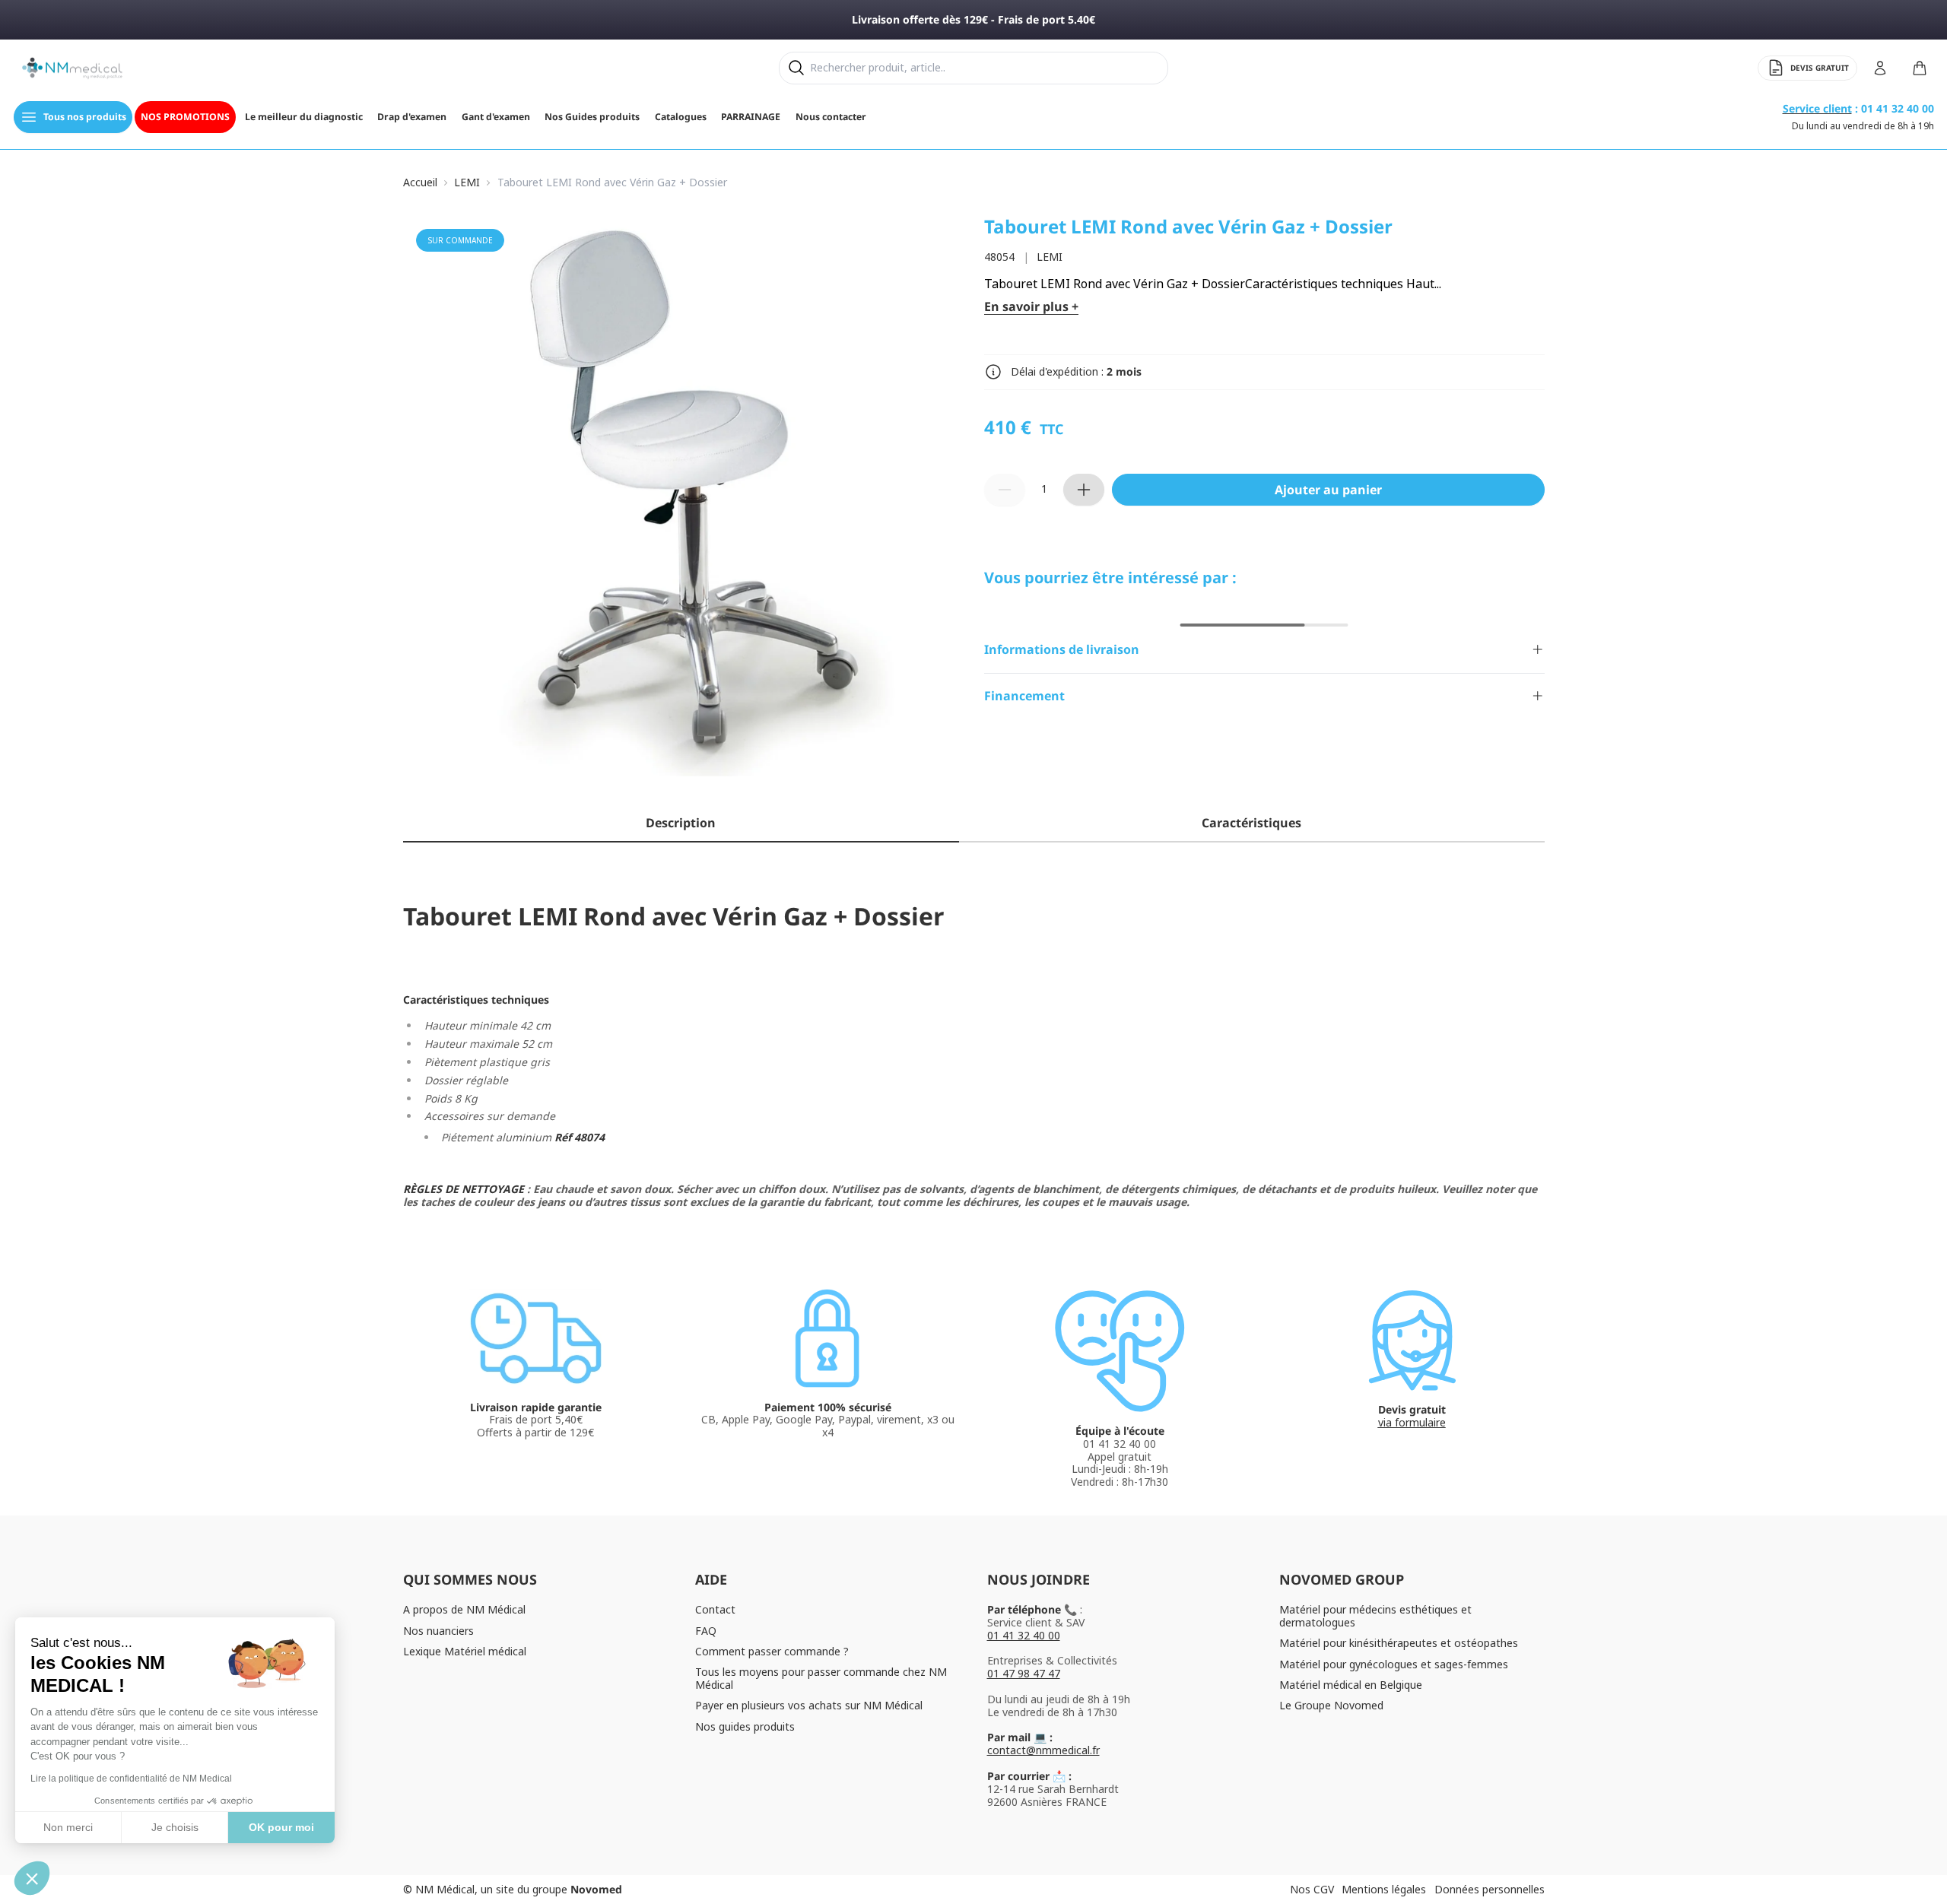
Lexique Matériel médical (465, 1651)
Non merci (68, 1827)
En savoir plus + (1031, 307)
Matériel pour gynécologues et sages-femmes (1394, 1664)
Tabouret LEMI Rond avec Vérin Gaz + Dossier (612, 183)
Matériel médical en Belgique (1351, 1685)
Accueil (420, 183)
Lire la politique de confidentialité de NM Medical (131, 1779)
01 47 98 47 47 (1024, 1673)
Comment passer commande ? (772, 1651)
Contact (715, 1609)
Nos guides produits (745, 1726)
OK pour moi (281, 1827)
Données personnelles (1490, 1889)
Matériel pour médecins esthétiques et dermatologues (1375, 1616)
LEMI (467, 183)
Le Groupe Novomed (1331, 1705)
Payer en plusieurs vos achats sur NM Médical (809, 1705)
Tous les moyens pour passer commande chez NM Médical (821, 1678)
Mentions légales (1384, 1889)
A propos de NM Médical (464, 1609)
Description (681, 823)
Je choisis (175, 1827)
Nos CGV (1312, 1889)
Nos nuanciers (438, 1631)
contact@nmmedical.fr (1043, 1750)
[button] (32, 1878)
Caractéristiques (1251, 823)
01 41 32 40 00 (1024, 1635)
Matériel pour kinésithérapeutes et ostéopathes (1399, 1643)
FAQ (706, 1631)
